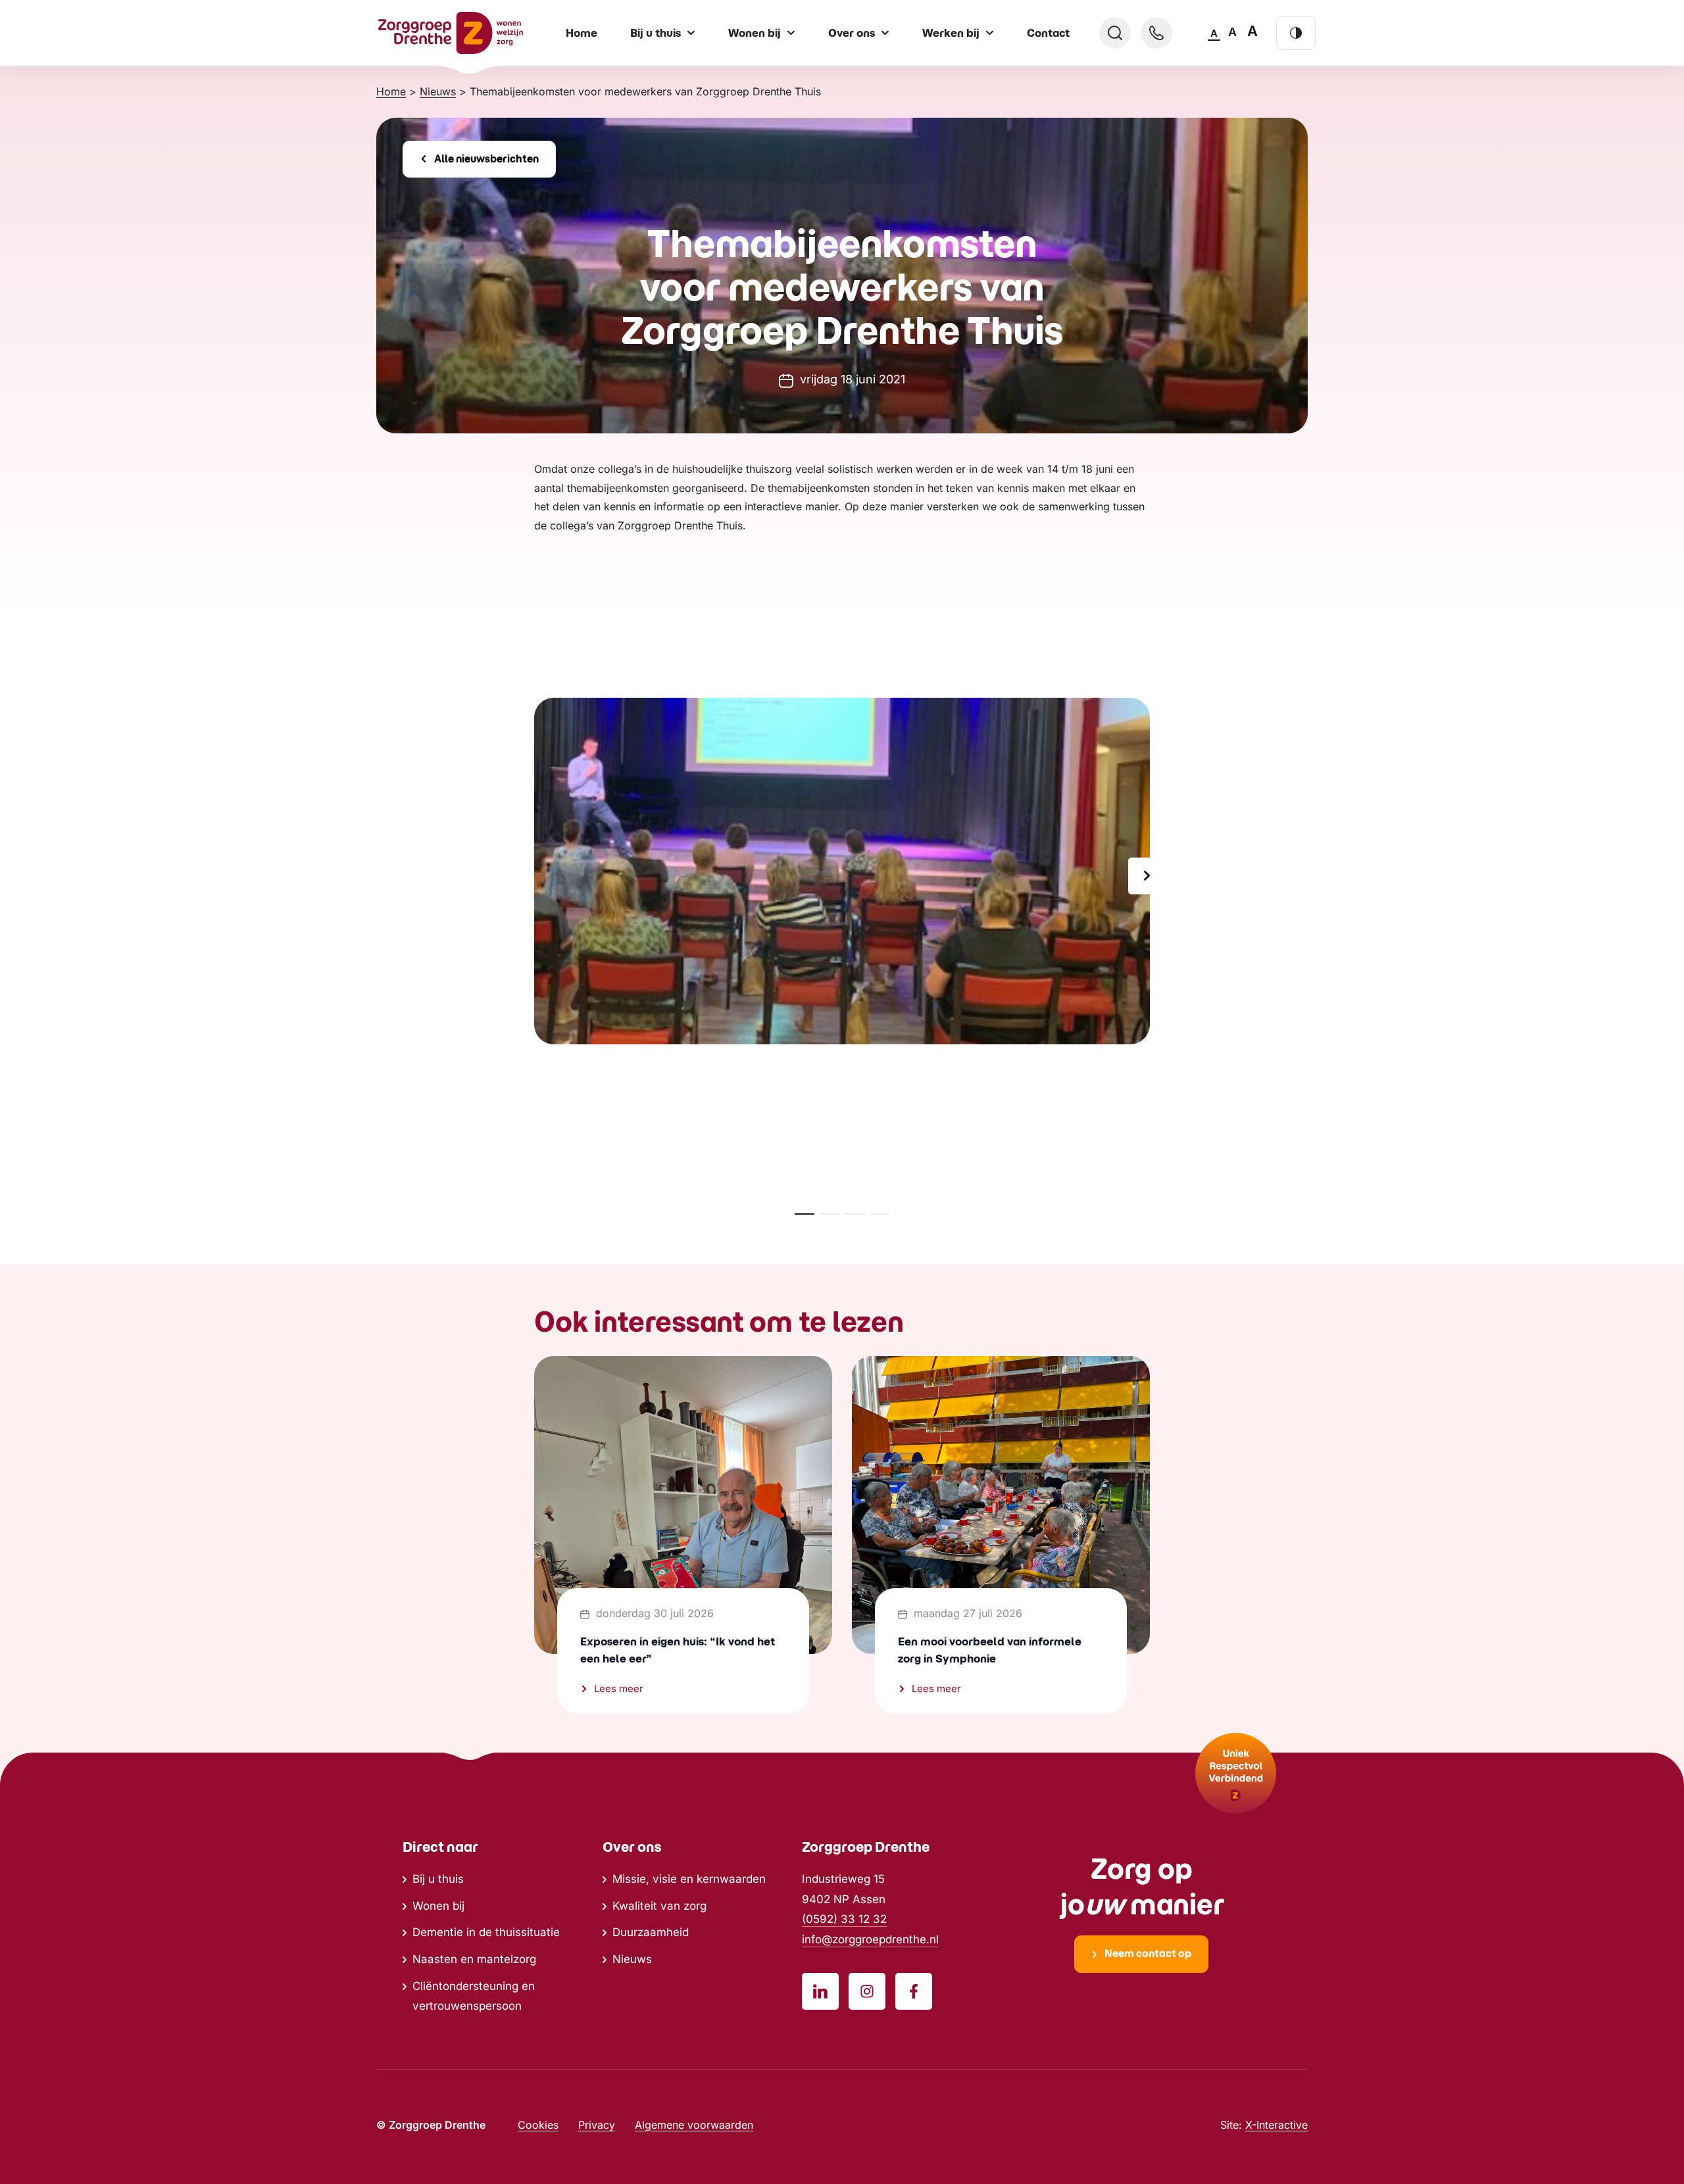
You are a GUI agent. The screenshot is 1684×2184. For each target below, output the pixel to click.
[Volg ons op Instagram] (867, 1991)
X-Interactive (1276, 2125)
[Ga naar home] (451, 33)
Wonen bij (438, 1906)
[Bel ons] (1156, 33)
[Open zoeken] (1115, 33)
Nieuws (632, 1959)
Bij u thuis (438, 1879)
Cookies (538, 2125)
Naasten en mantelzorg (474, 1959)
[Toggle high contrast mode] (1296, 33)
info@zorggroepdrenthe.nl (870, 1939)
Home (582, 33)
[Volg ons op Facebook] (914, 1991)
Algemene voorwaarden (694, 2125)
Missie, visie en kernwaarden (689, 1879)
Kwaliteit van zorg (659, 1906)
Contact (1048, 33)
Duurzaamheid (651, 1932)
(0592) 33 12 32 (844, 1919)
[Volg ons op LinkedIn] (820, 1991)
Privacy (597, 2125)
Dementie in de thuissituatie (486, 1932)
